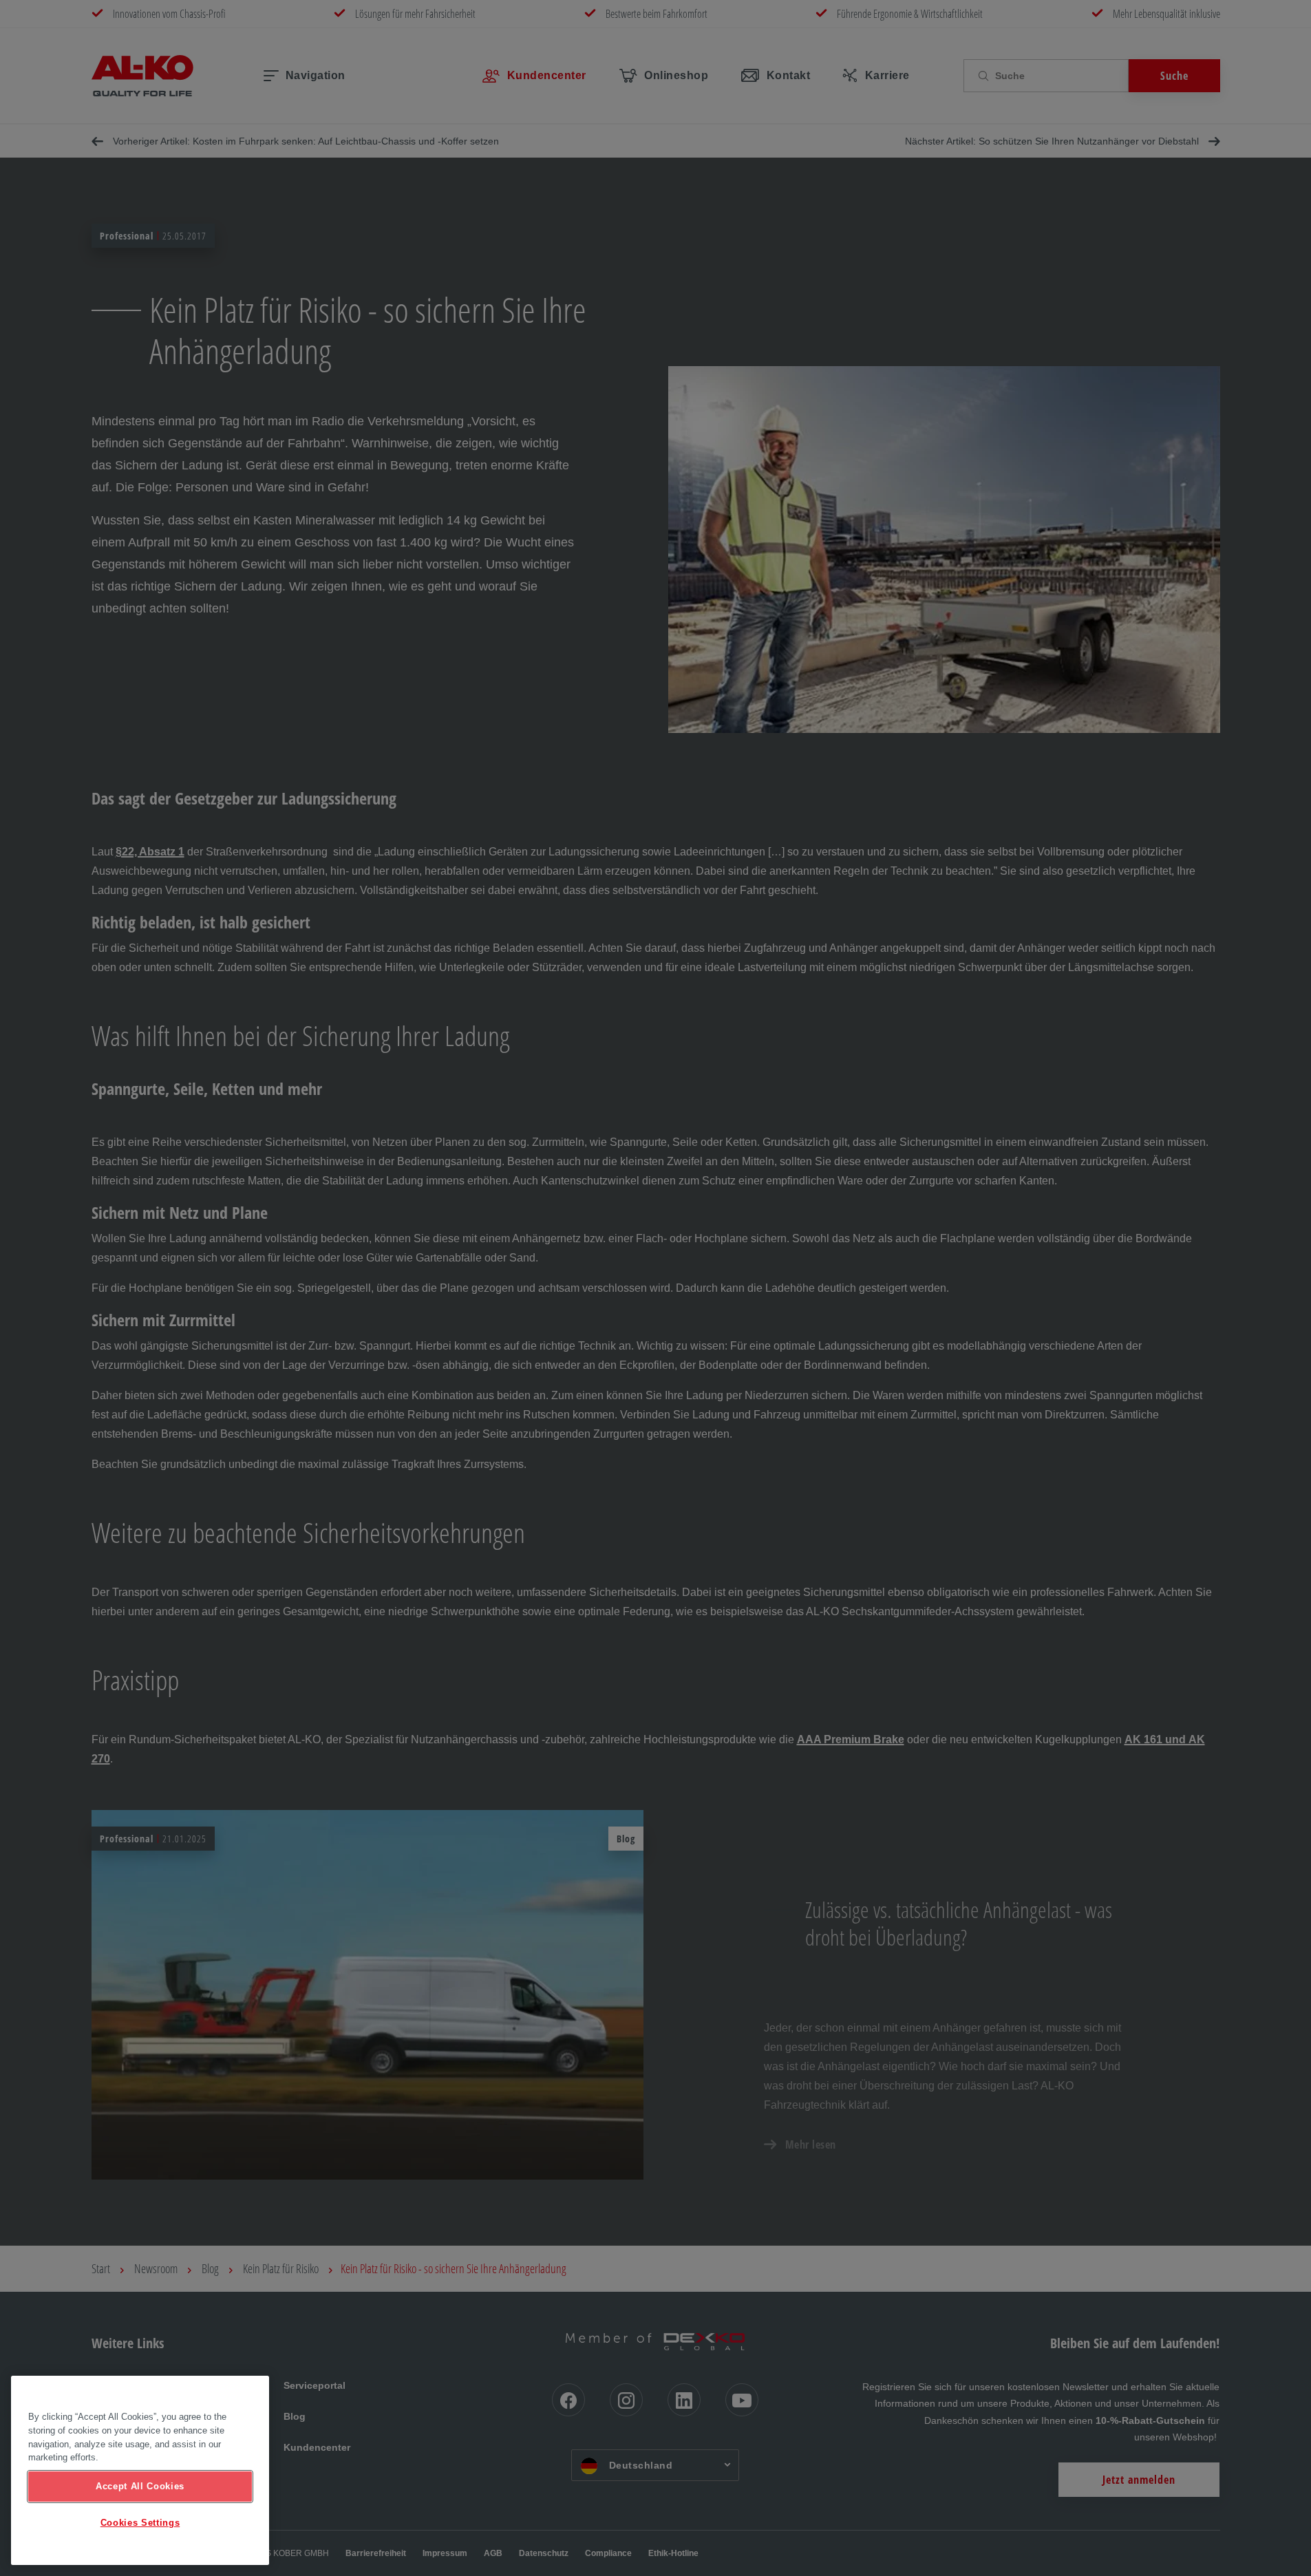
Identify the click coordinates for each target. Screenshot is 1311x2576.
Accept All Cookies (140, 2486)
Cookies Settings (140, 2523)
